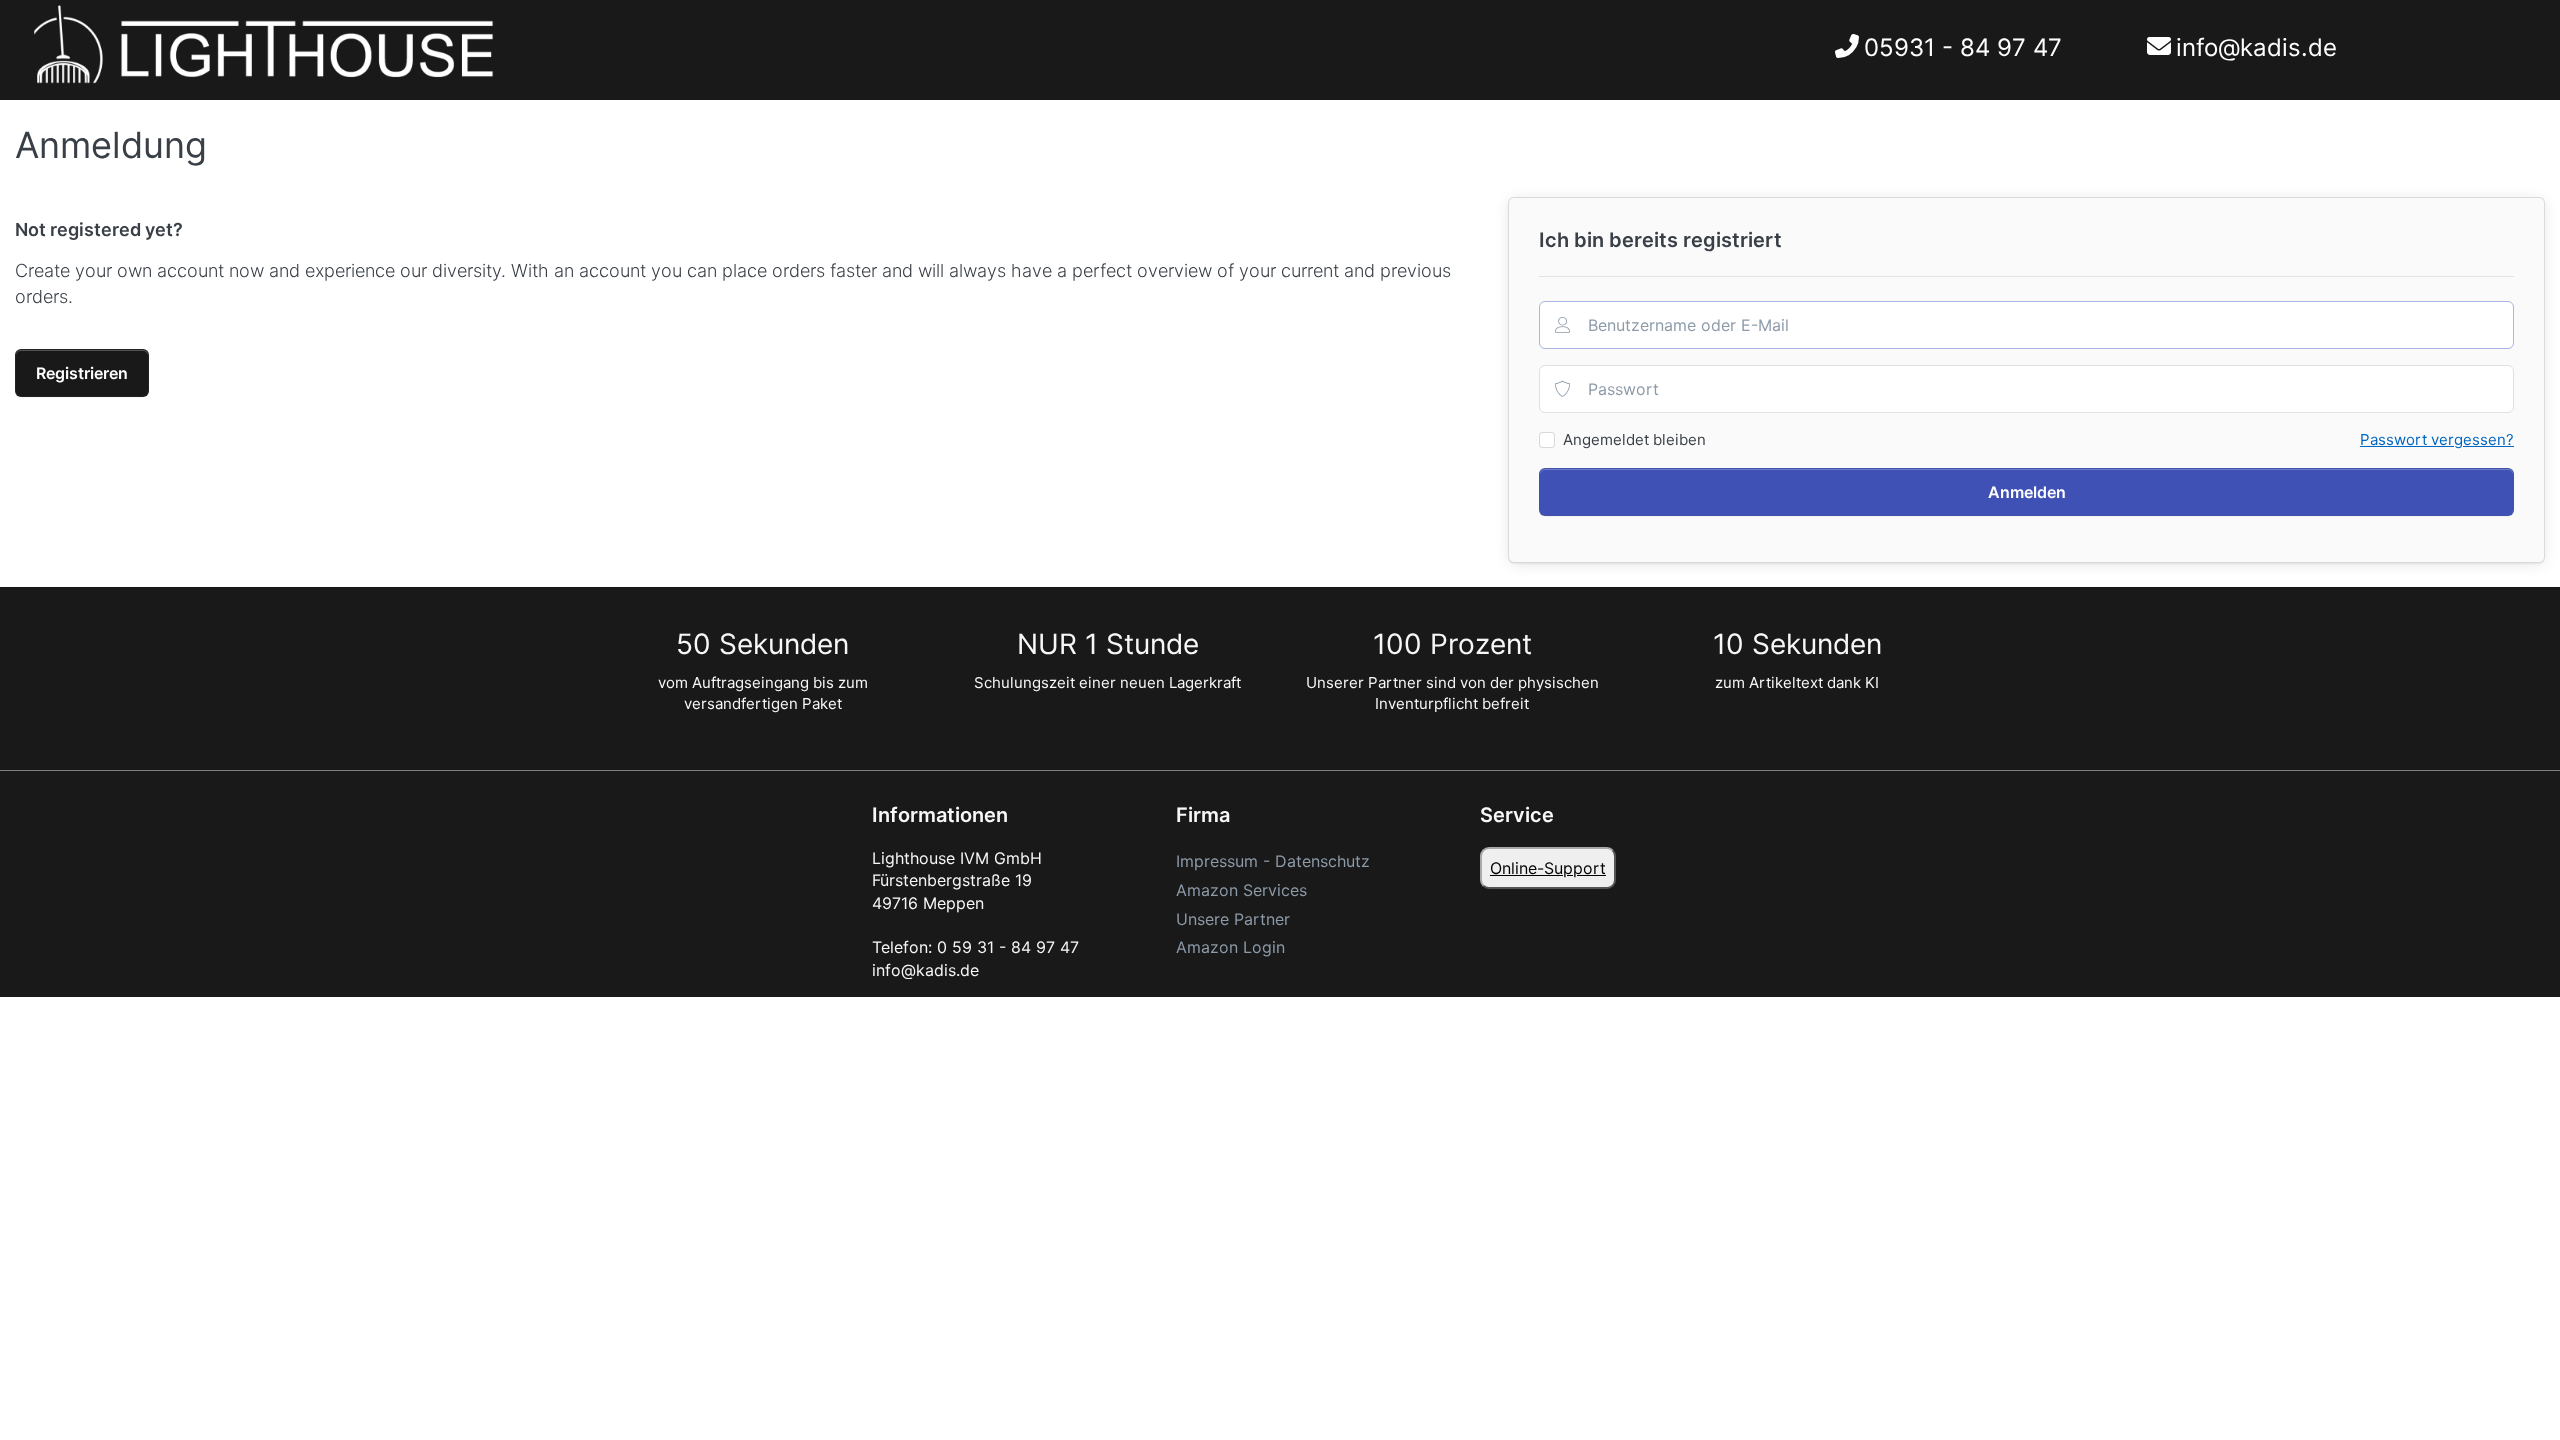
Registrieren (82, 373)
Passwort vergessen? (2437, 439)
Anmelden (2027, 492)
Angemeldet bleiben (1634, 439)
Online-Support (1548, 868)
